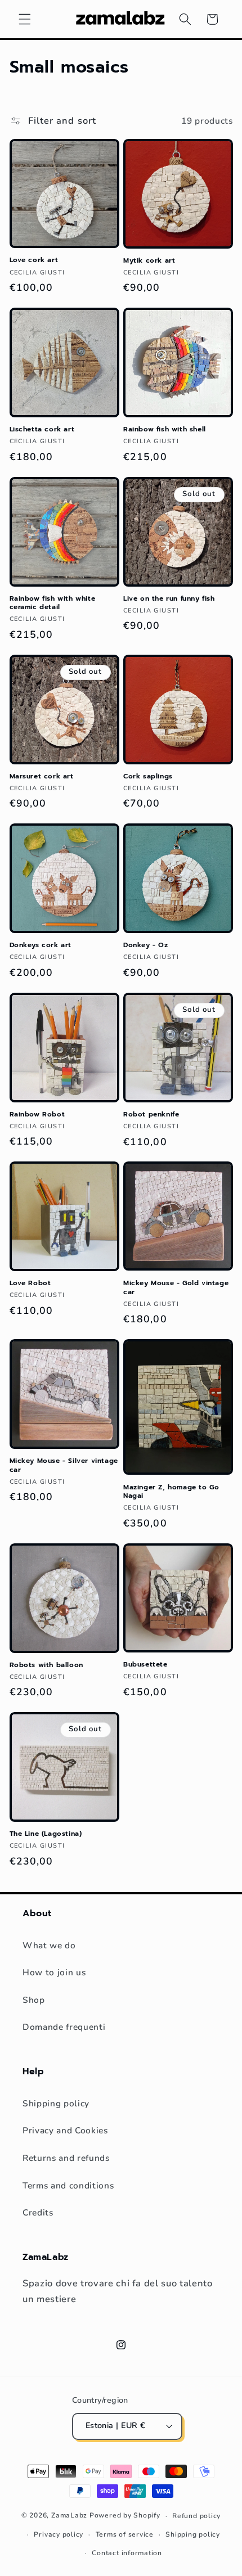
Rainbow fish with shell (165, 430)
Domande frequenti (64, 2027)
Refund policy (196, 2516)
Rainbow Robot (37, 1115)
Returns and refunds (66, 2158)
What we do (49, 1945)
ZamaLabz (69, 2516)
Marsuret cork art (42, 777)
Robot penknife (151, 1115)
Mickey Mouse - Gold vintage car (176, 1288)
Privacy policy (59, 2534)
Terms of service (125, 2534)
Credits (38, 2212)
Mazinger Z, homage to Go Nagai (171, 1492)
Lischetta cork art (42, 430)
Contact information (127, 2553)
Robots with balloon (46, 1665)
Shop (34, 2000)
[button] (25, 19)
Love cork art (34, 260)
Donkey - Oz (146, 945)
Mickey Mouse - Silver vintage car (64, 1465)
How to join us (54, 1972)
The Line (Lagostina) (46, 1834)
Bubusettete (145, 1665)
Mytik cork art (149, 261)
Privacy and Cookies (65, 2130)
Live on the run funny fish (169, 599)
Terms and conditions (68, 2185)
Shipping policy (56, 2103)
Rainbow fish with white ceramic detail (53, 603)
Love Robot (30, 1284)
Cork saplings (148, 777)
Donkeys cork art (41, 945)
